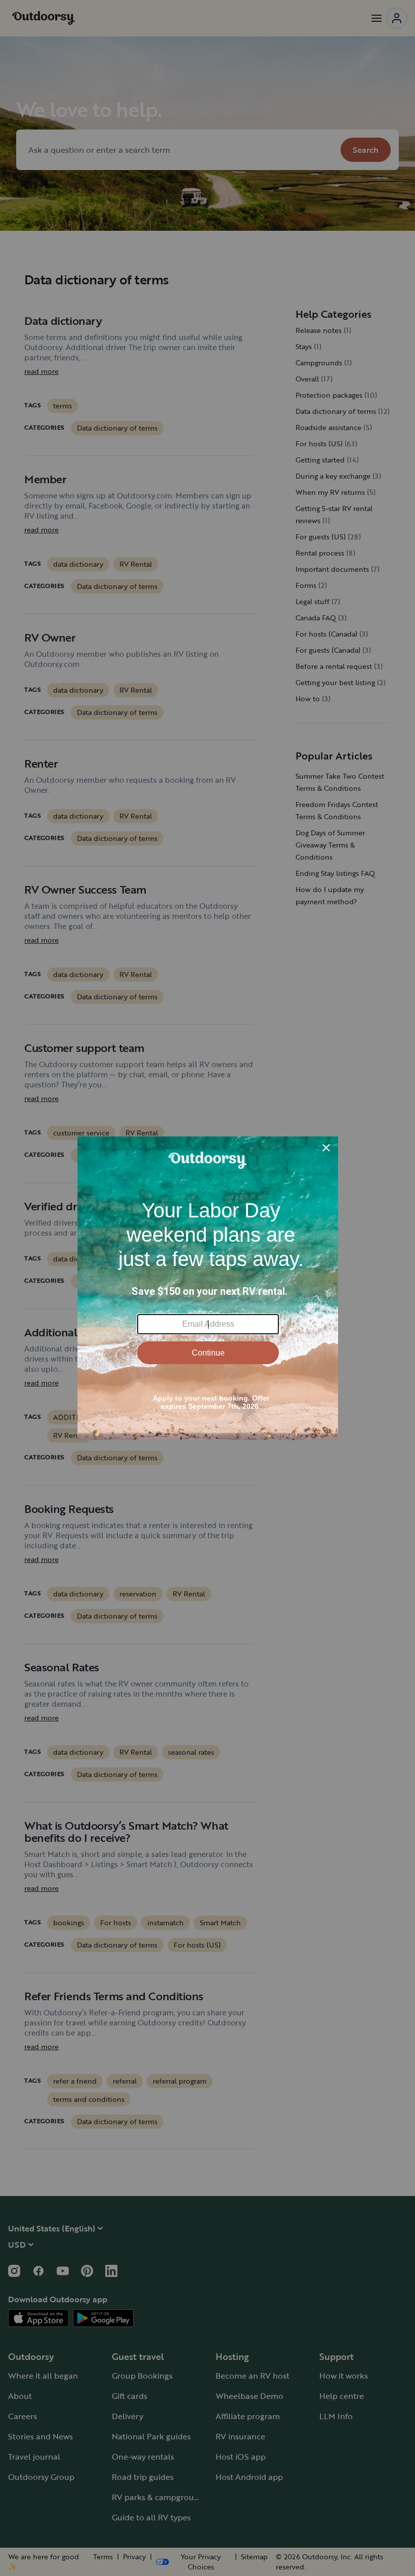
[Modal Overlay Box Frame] (208, 1288)
